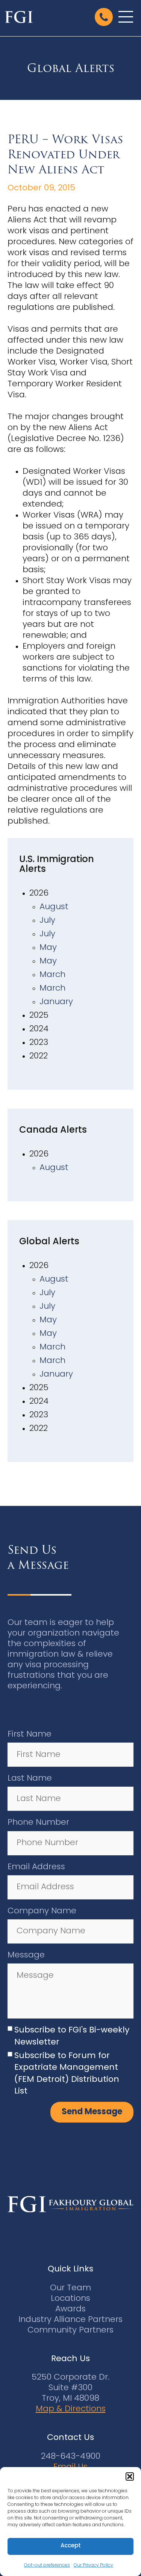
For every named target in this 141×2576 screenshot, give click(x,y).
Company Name (42, 1911)
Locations (70, 2299)
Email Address (36, 1867)
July (47, 921)
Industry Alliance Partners (70, 2320)
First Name (30, 1734)
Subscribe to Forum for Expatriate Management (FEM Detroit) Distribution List (67, 2074)
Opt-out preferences (47, 2565)
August (54, 907)
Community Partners (70, 2330)
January (56, 1002)
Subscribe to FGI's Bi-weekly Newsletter (72, 2036)
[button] (130, 2476)
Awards (70, 2309)
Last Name (30, 1779)
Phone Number (38, 1823)
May (48, 948)
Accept (71, 2546)
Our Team (70, 2288)
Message (26, 1955)
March (52, 975)
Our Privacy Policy (93, 2565)
